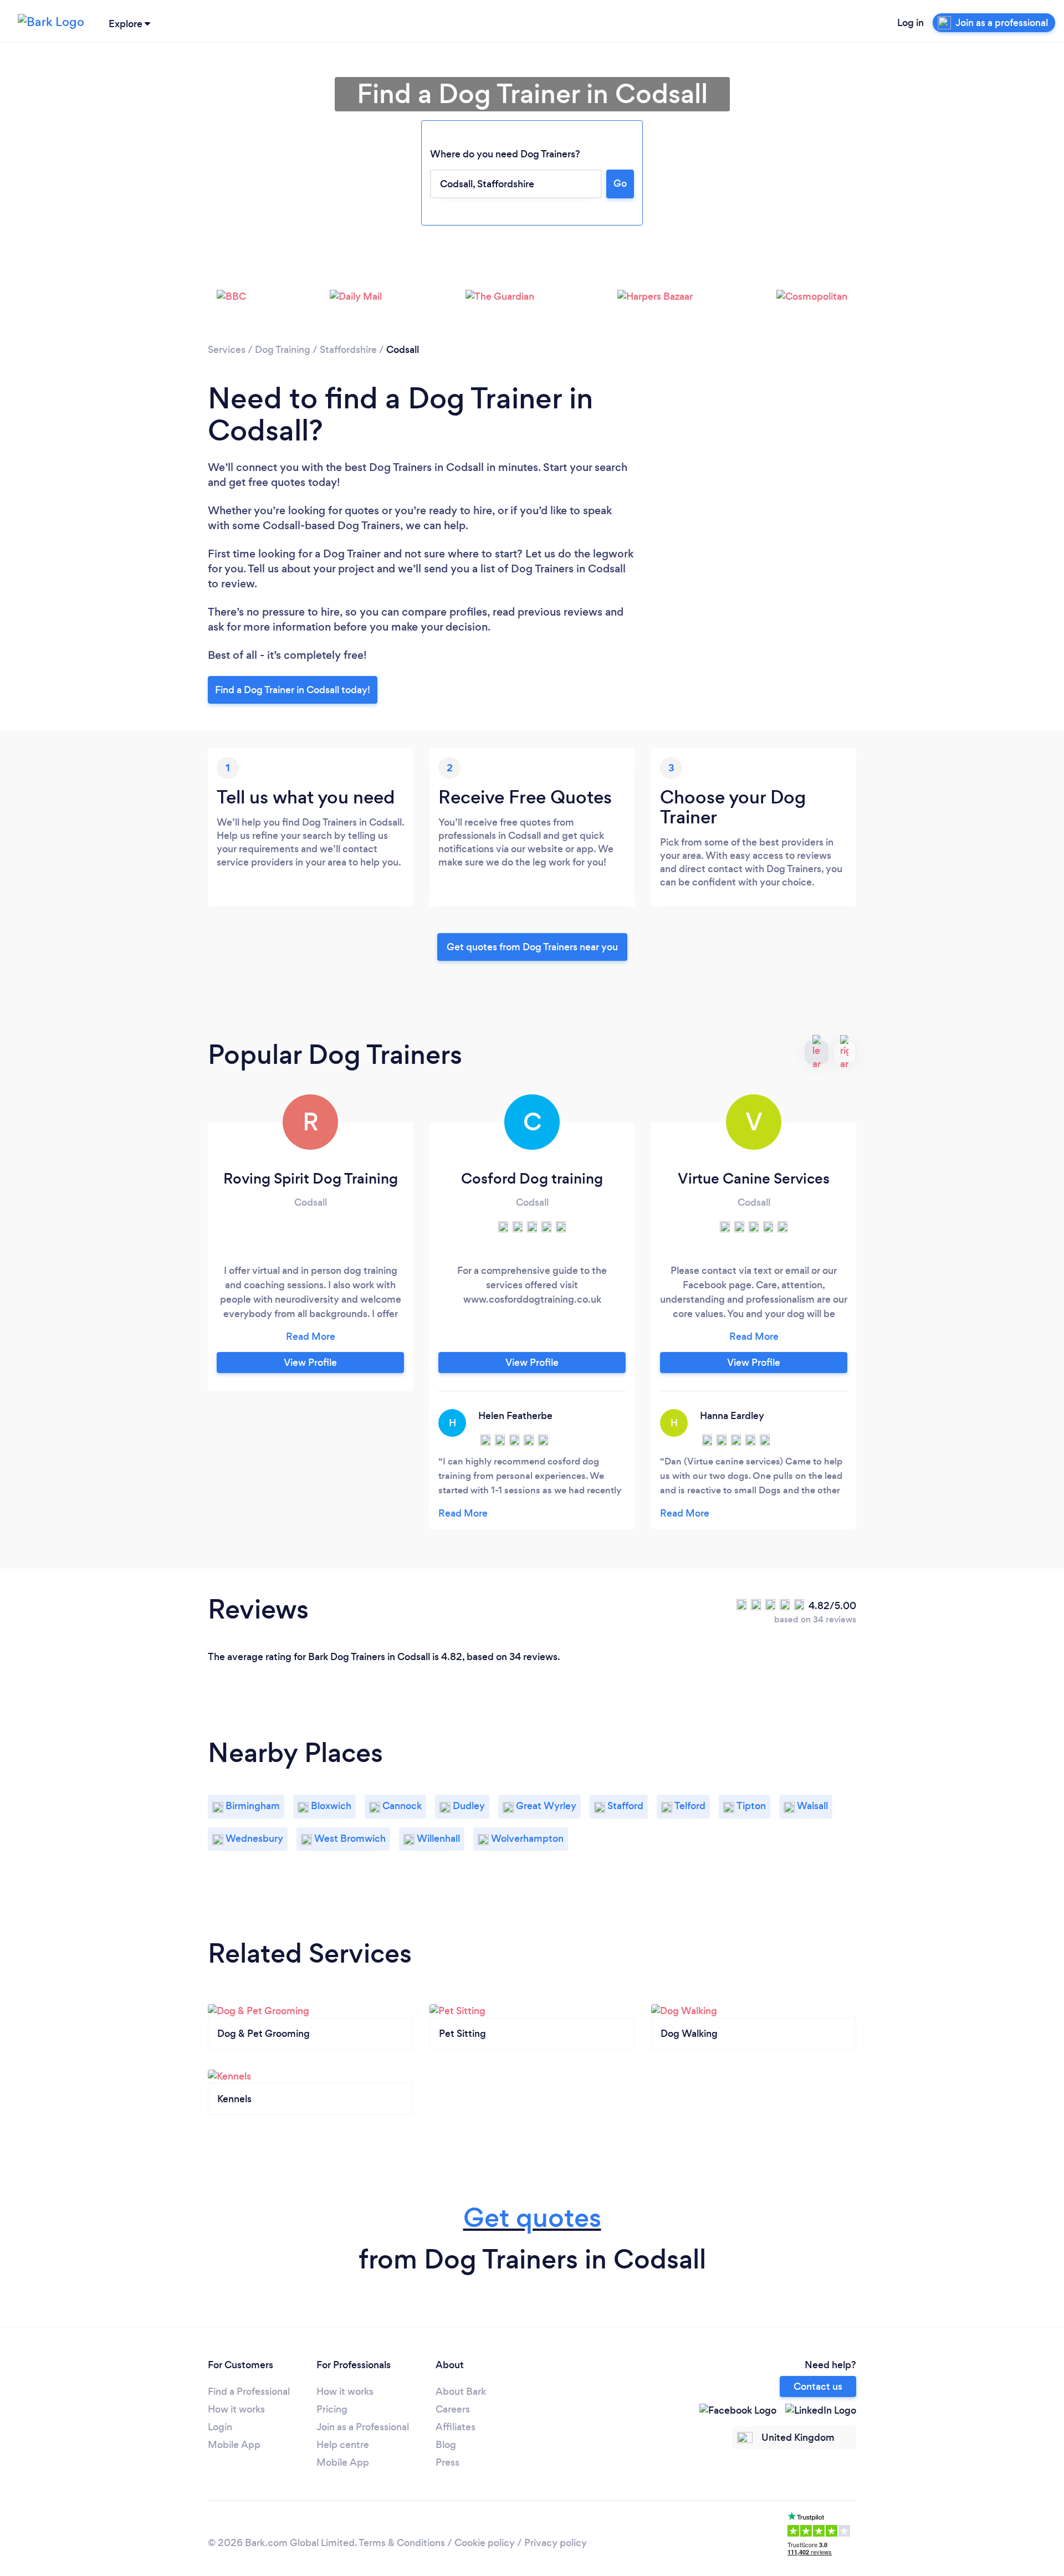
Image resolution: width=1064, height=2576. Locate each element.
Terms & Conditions (402, 2543)
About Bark (461, 2391)
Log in (910, 23)
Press (447, 2462)
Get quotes (532, 2218)
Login (220, 2427)
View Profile (310, 1363)
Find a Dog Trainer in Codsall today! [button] (293, 690)
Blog (446, 2445)
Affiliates (456, 2427)
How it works (236, 2409)
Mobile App (234, 2445)
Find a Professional (249, 2391)
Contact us (818, 2386)
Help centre (343, 2445)
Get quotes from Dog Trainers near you (532, 947)
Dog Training (283, 350)
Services (227, 350)
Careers (453, 2409)
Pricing (332, 2409)
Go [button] (620, 183)
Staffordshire (348, 350)
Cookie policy (485, 2543)
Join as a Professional (363, 2427)
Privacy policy (556, 2543)
